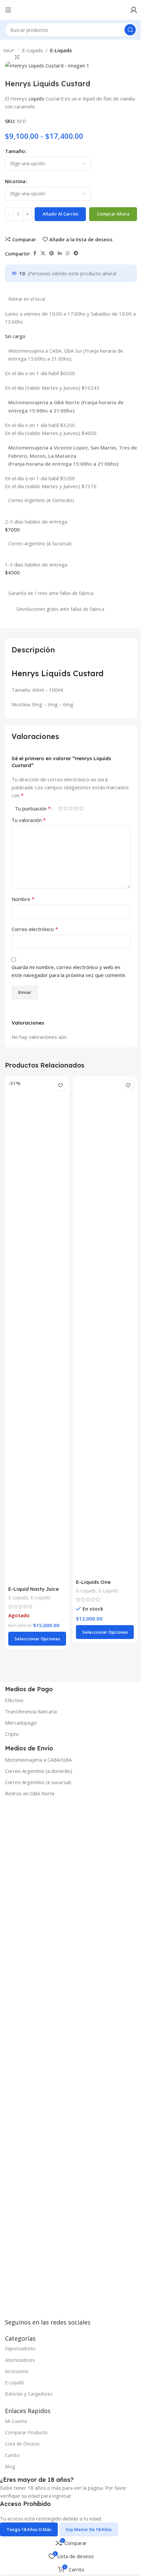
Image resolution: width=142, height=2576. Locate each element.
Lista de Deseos (22, 2444)
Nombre (23, 899)
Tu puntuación (33, 808)
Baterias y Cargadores (29, 2394)
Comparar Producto (26, 2432)
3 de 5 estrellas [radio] (71, 808)
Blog (10, 2466)
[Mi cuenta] (134, 10)
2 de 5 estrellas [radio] (65, 808)
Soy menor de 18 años (89, 2529)
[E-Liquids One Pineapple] (105, 1327)
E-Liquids (33, 50)
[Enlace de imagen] (54, 2062)
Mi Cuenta (16, 2421)
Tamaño (15, 151)
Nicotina (15, 181)
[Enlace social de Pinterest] (52, 253)
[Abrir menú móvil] (8, 10)
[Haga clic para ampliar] (17, 57)
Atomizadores (20, 2360)
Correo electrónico (35, 929)
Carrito (12, 2455)
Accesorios (17, 2371)
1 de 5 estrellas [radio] (60, 808)
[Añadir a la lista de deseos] (60, 1086)
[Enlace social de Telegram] (76, 253)
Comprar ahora (113, 214)
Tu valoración (29, 820)
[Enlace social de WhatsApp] (68, 253)
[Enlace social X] (43, 253)
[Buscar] (130, 30)
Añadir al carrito (60, 214)
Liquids (36, 98)
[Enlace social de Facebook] (35, 253)
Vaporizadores (20, 2348)
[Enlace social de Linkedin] (60, 253)
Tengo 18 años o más (29, 2529)
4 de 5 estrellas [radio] (76, 808)
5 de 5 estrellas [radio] (81, 808)
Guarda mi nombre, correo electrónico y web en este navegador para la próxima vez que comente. (69, 971)
